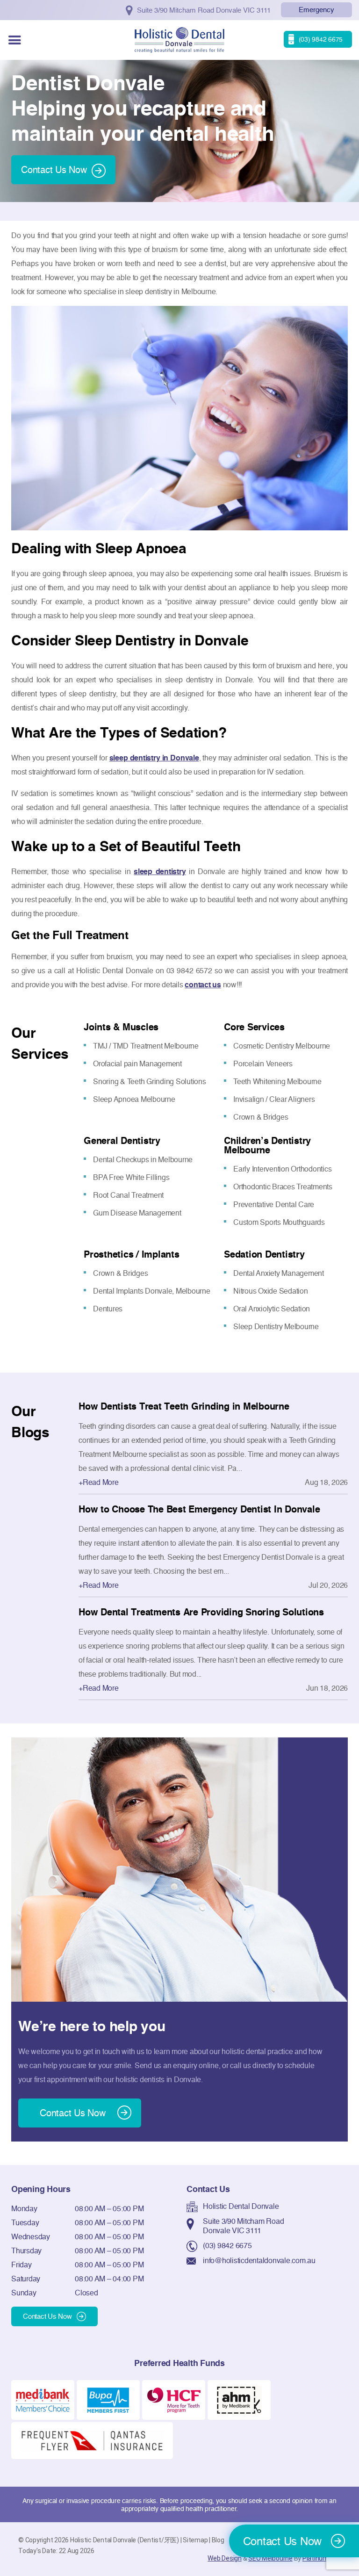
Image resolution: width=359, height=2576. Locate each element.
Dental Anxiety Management (279, 1273)
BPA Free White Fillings (131, 1177)
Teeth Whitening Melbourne (277, 1081)
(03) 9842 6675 (227, 2245)
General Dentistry (122, 1141)
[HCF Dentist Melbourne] (174, 2399)
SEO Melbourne (270, 2558)
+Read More (99, 1482)
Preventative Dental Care (274, 1204)
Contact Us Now (54, 170)
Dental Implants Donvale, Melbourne (152, 1291)
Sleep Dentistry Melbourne (276, 1326)
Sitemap (195, 2540)
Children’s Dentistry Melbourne (267, 1145)
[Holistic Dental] (179, 39)
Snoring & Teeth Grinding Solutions (150, 1081)
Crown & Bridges (261, 1117)
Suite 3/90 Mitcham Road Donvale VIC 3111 (243, 2226)
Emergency (316, 10)
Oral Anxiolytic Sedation (272, 1309)
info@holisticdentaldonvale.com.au (259, 2260)
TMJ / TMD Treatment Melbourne (146, 1046)
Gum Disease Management (137, 1213)
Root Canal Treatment (128, 1195)
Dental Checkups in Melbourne (143, 1159)
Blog (218, 2540)
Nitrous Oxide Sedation (271, 1291)
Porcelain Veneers (263, 1064)
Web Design (225, 2558)
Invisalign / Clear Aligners (274, 1099)
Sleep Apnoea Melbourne (134, 1099)
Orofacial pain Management (137, 1064)
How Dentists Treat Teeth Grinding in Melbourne (184, 1406)
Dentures (108, 1309)
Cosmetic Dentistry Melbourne (282, 1046)
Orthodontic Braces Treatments (283, 1187)
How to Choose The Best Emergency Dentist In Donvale (199, 1509)
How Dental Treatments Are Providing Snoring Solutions (201, 1612)
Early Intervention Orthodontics (282, 1169)
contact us (203, 984)
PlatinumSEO (322, 2558)
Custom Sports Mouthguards (279, 1222)
